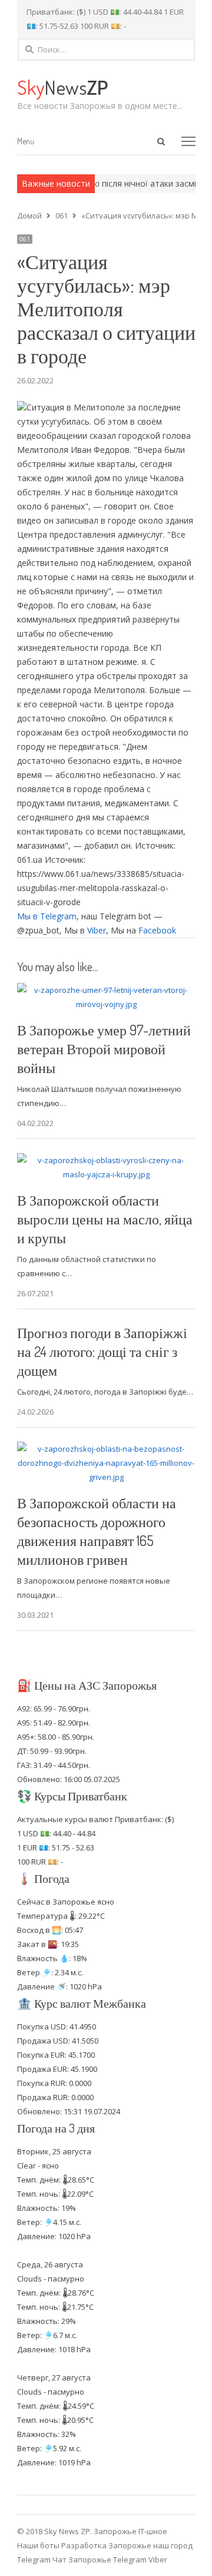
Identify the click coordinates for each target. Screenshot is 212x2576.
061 (25, 239)
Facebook (157, 930)
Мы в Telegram (47, 916)
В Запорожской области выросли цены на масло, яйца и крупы (105, 1219)
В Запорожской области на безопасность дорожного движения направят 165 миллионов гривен (97, 1531)
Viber (97, 930)
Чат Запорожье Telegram (100, 2560)
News (62, 87)
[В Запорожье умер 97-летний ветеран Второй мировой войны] (106, 990)
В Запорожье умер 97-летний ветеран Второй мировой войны (104, 1049)
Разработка (85, 2545)
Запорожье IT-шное (130, 2531)
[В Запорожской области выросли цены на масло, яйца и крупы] (106, 1160)
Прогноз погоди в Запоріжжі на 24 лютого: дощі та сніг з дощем (102, 1351)
